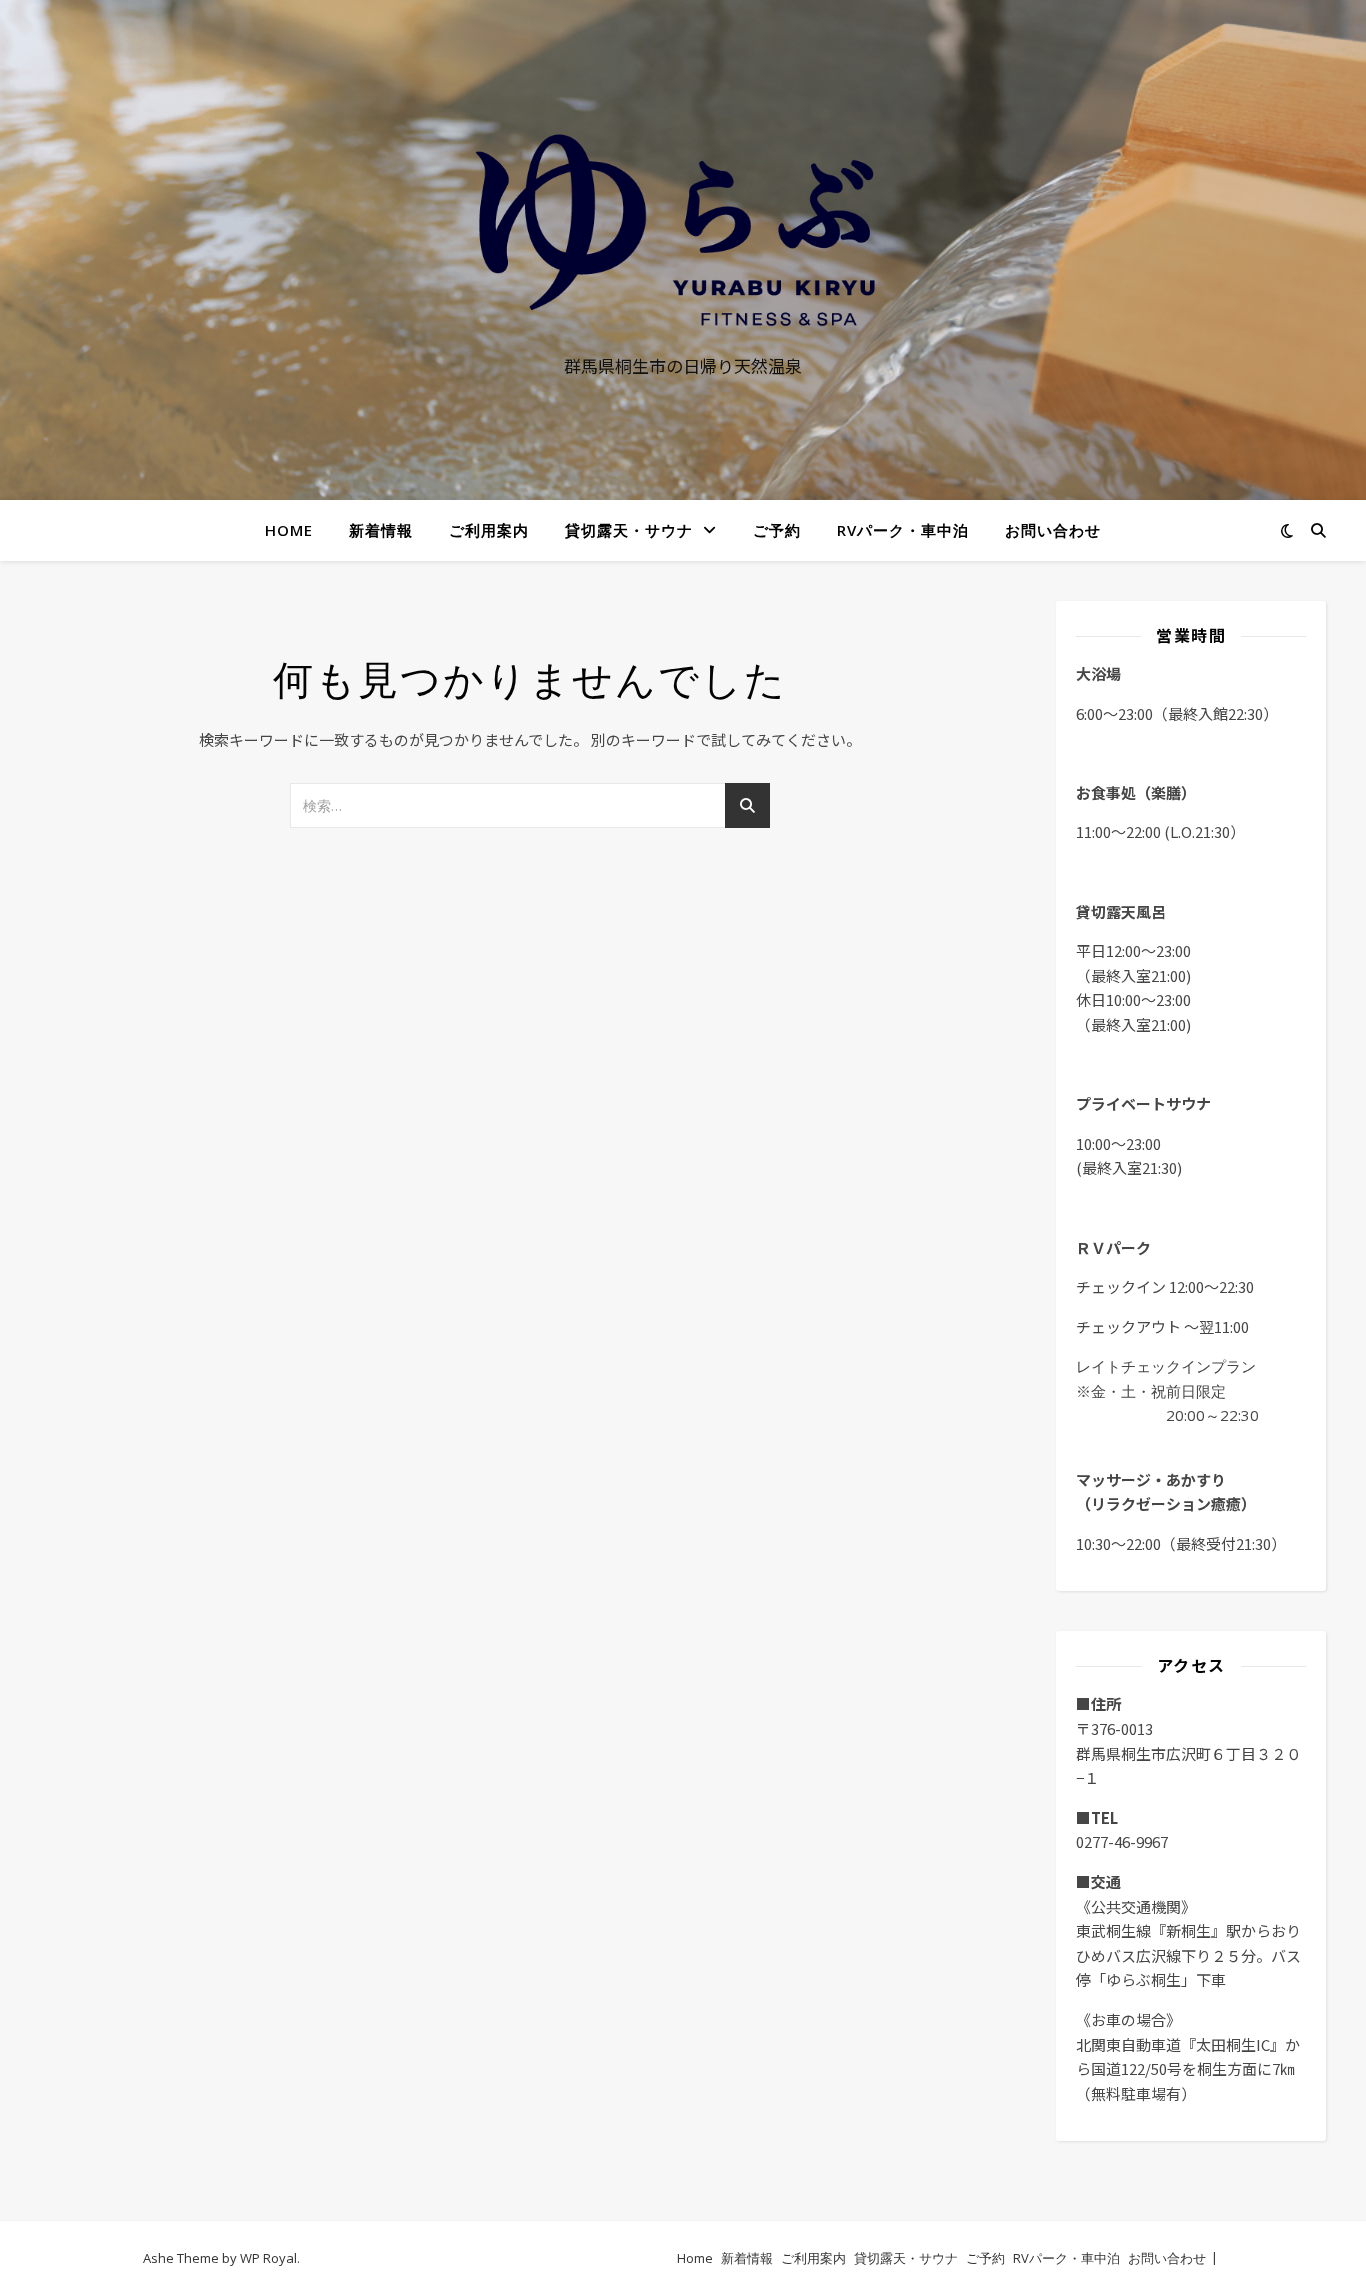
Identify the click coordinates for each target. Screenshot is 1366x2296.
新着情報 (381, 530)
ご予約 (777, 530)
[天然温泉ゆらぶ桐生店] (683, 231)
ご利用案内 (489, 530)
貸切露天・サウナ (629, 530)
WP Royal (268, 2258)
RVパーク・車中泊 (903, 530)
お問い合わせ (1053, 530)
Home (289, 530)
